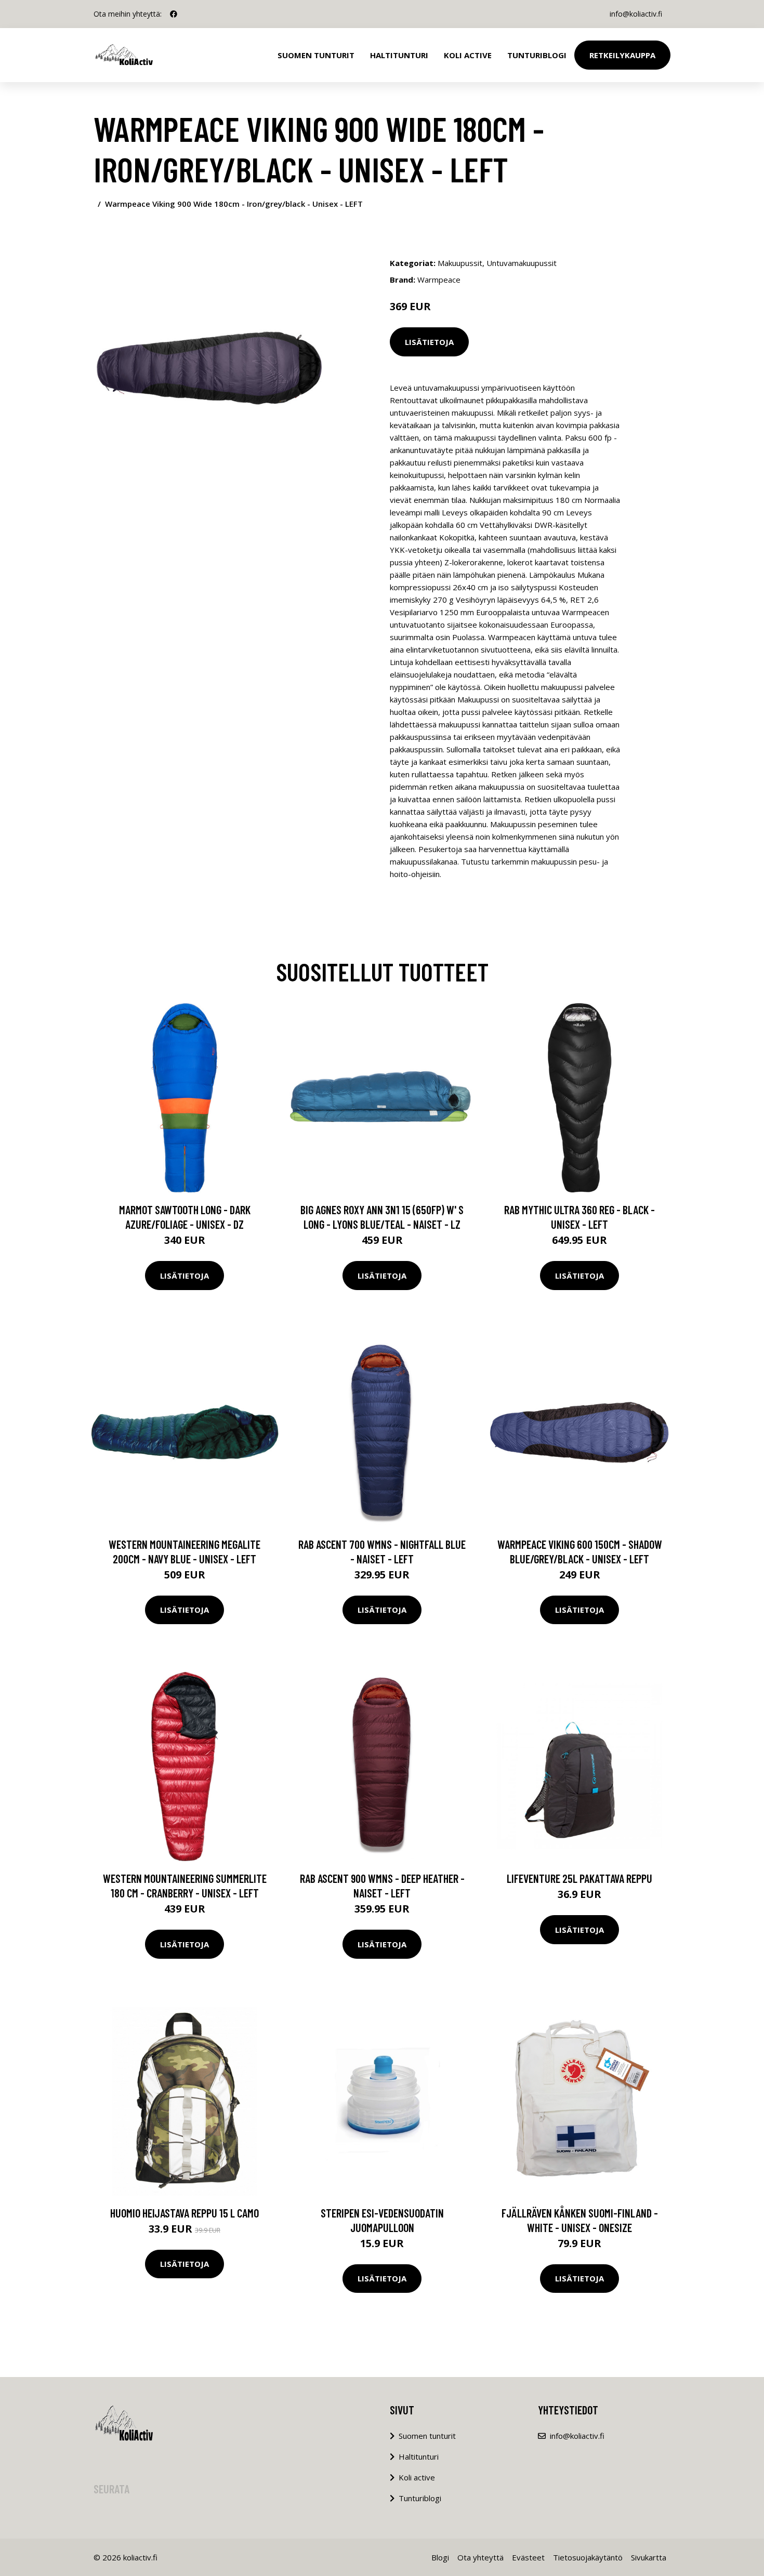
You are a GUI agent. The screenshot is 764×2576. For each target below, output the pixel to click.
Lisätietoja (429, 342)
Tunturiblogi (537, 55)
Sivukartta (649, 2557)
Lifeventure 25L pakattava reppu (579, 1878)
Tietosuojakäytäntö (588, 2557)
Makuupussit (460, 263)
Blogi (440, 2557)
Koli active (417, 2477)
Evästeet (528, 2557)
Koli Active (468, 55)
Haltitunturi (399, 55)
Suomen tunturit (316, 55)
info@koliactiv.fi (636, 14)
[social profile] (174, 14)
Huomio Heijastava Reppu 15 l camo (185, 2213)
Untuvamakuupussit (522, 263)
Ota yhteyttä (480, 2557)
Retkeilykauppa (622, 55)
